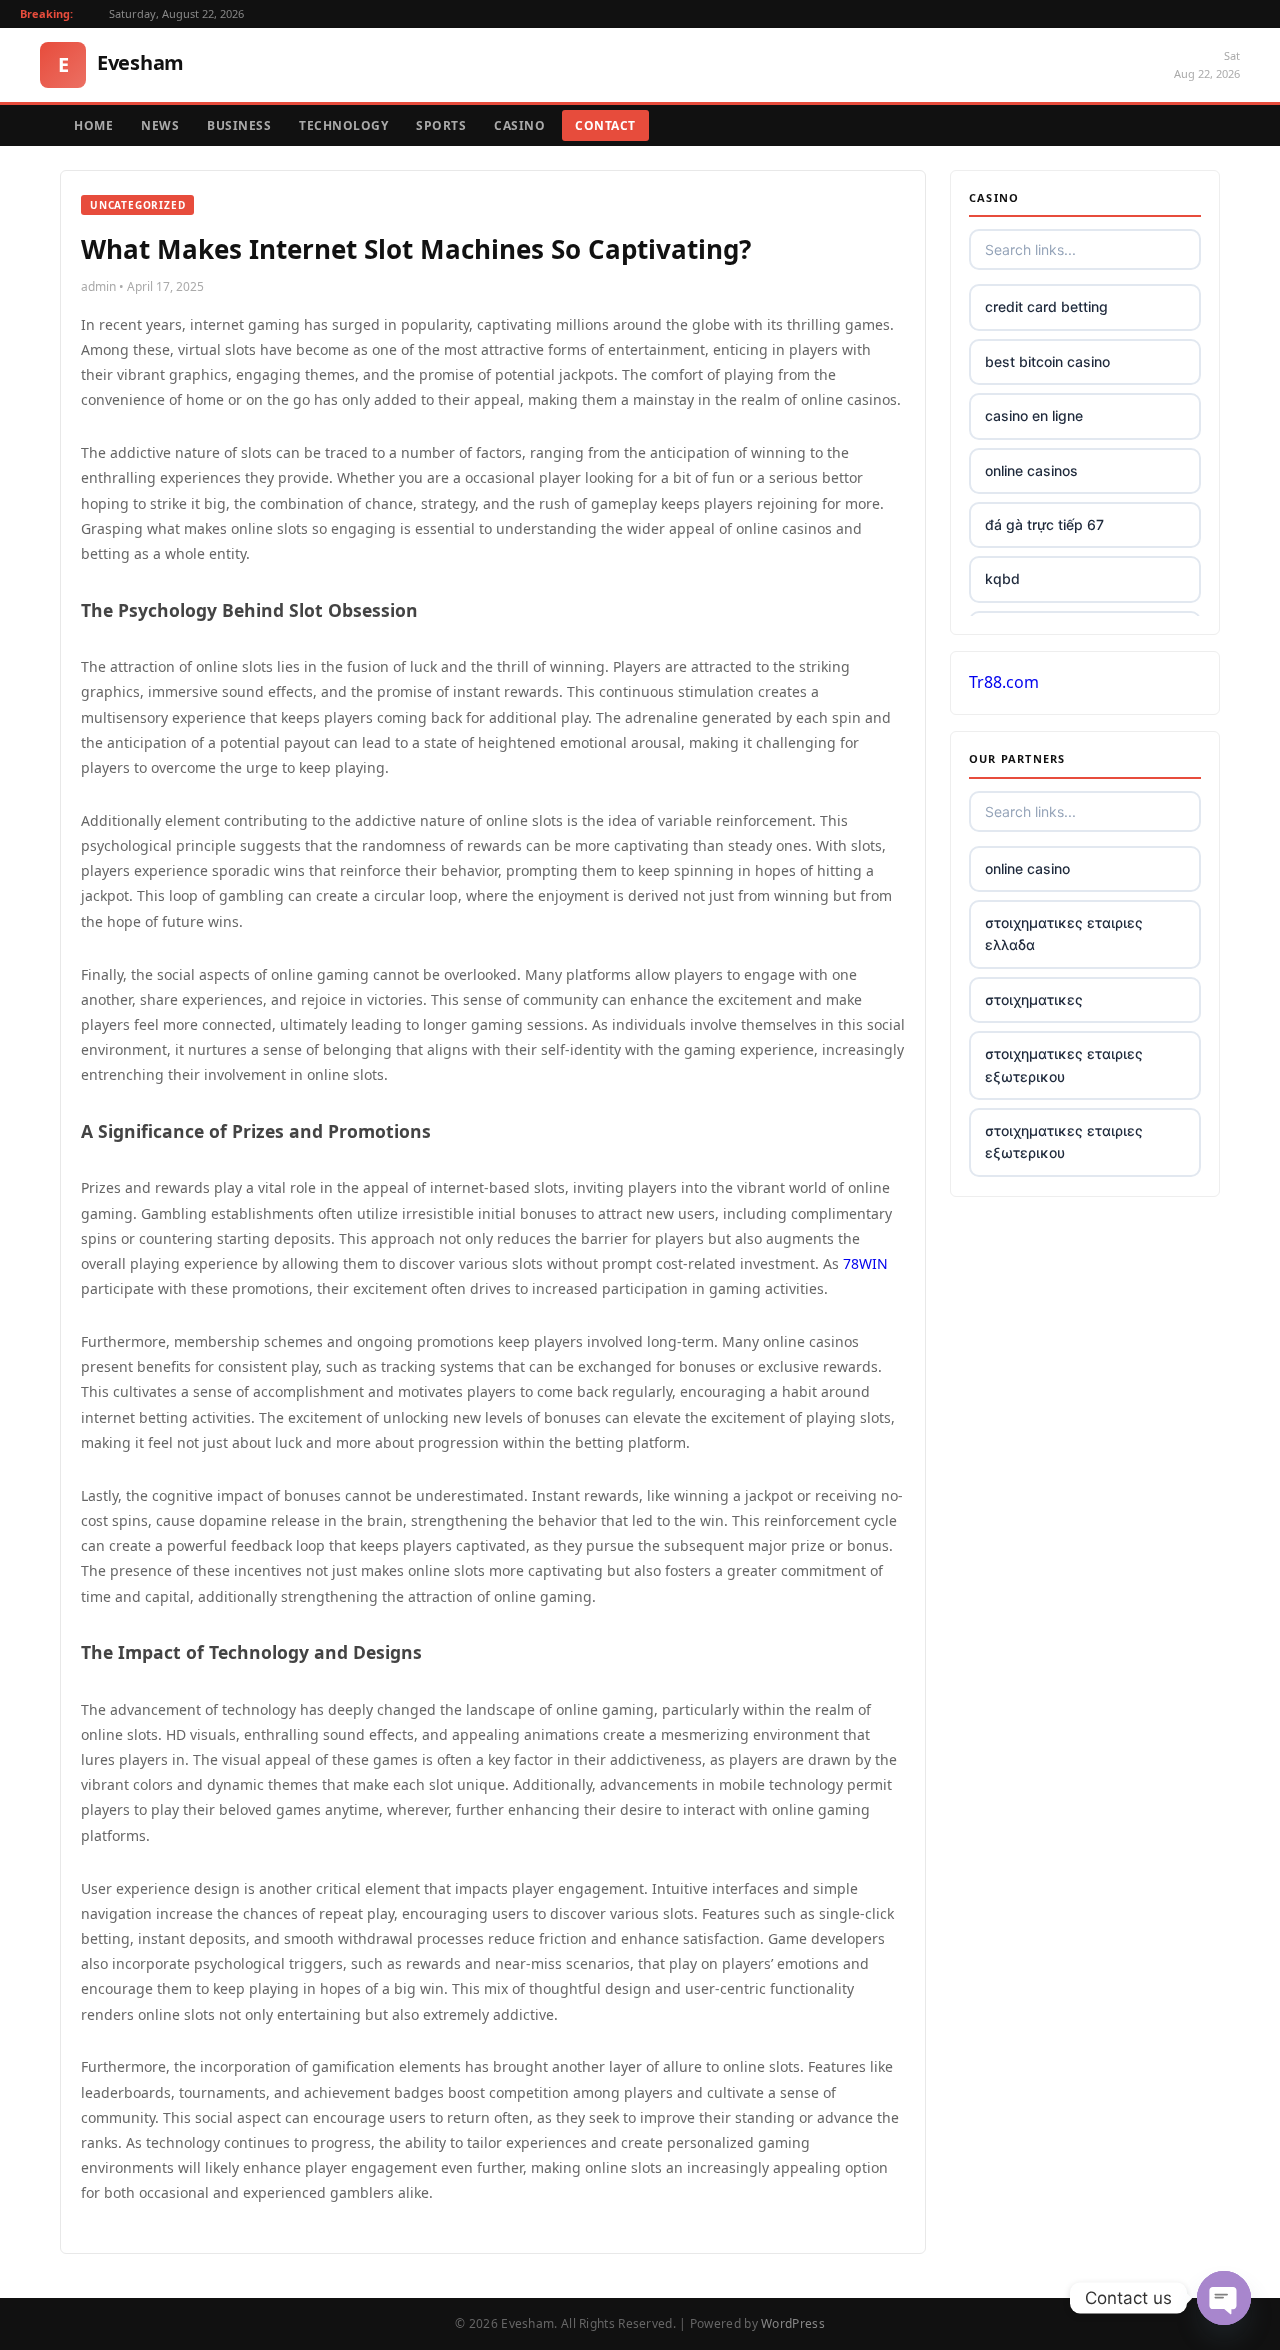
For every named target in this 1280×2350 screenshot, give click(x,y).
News (160, 125)
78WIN (865, 1263)
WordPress (793, 2323)
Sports (441, 125)
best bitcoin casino (1047, 361)
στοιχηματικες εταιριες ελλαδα (1064, 933)
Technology (343, 125)
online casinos (1031, 470)
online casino (1027, 868)
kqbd (1002, 578)
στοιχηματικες (1034, 999)
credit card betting (1046, 306)
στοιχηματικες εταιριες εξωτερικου (1064, 1064)
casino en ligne (1034, 415)
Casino (519, 125)
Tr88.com (1004, 682)
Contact (605, 125)
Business (239, 125)
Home (93, 125)
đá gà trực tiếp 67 (1044, 524)
